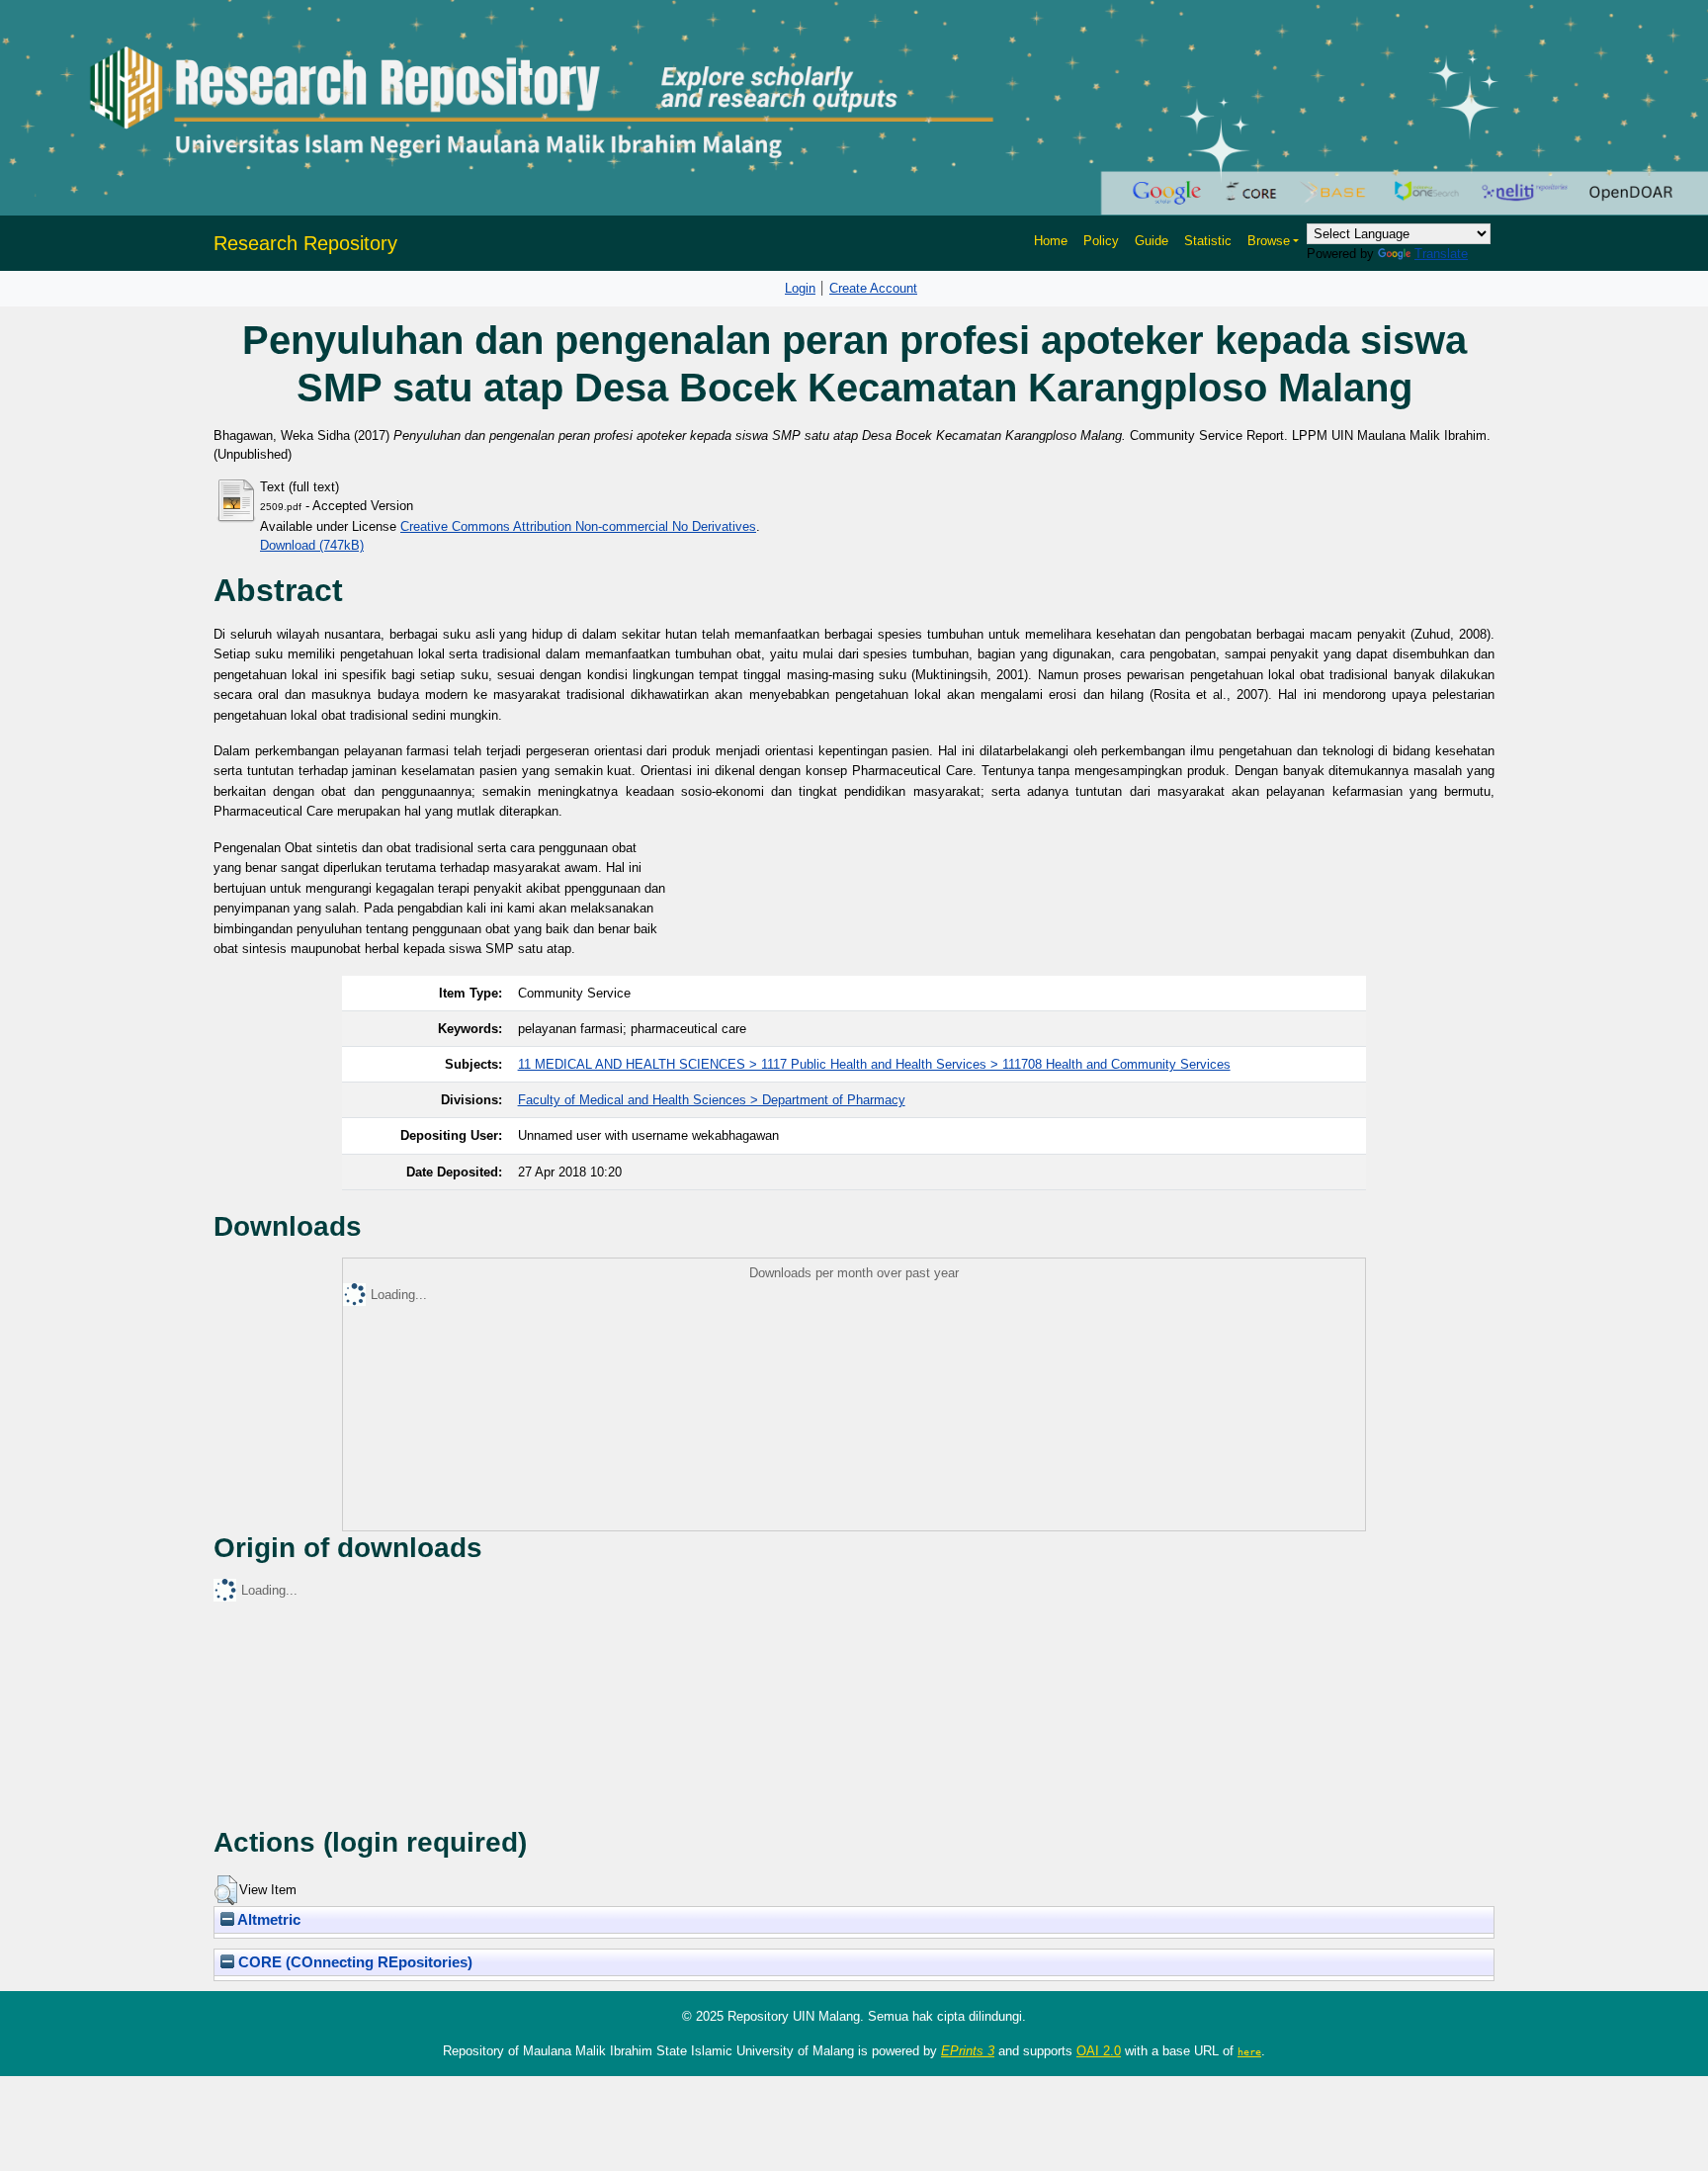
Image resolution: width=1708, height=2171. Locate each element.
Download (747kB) (312, 545)
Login (800, 288)
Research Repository (305, 243)
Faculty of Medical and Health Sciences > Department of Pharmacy (712, 1100)
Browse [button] (1269, 241)
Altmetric (267, 1920)
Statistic (1208, 241)
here (1249, 2051)
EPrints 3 (968, 2051)
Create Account (873, 288)
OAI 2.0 (1099, 2051)
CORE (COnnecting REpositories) (353, 1962)
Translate (1441, 254)
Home (1051, 241)
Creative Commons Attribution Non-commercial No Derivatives (578, 526)
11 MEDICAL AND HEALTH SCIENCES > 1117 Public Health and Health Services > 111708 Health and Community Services (874, 1064)
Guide (1152, 241)
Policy (1101, 241)
